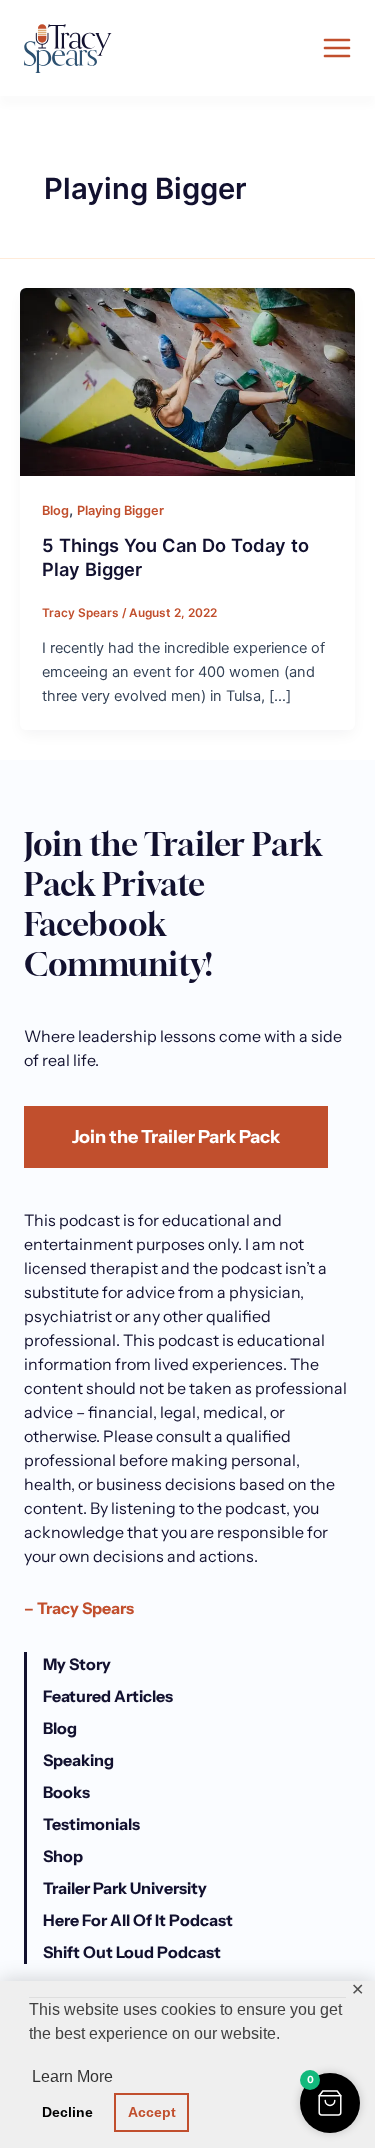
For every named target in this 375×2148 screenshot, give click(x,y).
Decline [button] (67, 2112)
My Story (77, 1664)
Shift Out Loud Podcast (132, 1952)
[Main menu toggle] (337, 48)
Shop (63, 1856)
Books (66, 1792)
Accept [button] (152, 2112)
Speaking (78, 1760)
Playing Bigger (120, 510)
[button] (330, 2103)
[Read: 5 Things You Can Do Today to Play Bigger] (187, 381)
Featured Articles (108, 1696)
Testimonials (91, 1824)
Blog (55, 510)
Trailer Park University (125, 1888)
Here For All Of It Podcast (138, 1920)
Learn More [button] (72, 2076)
